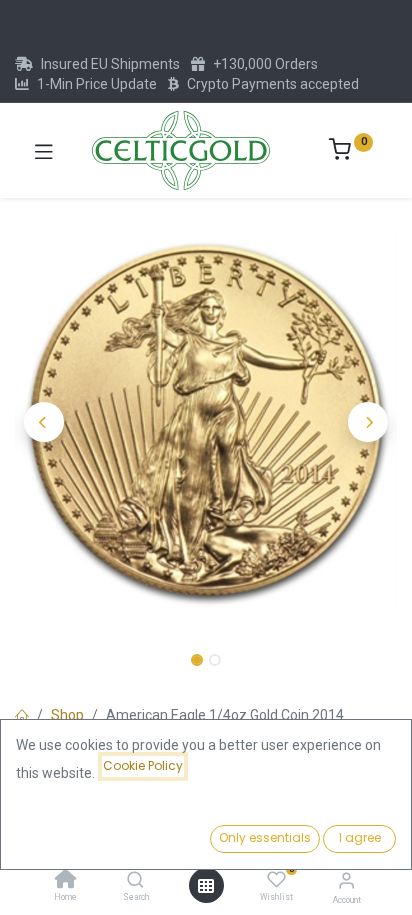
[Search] (135, 881)
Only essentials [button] (265, 837)
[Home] (66, 881)
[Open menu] (206, 886)
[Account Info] (346, 880)
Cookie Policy (143, 765)
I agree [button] (360, 837)
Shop (67, 715)
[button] (43, 422)
